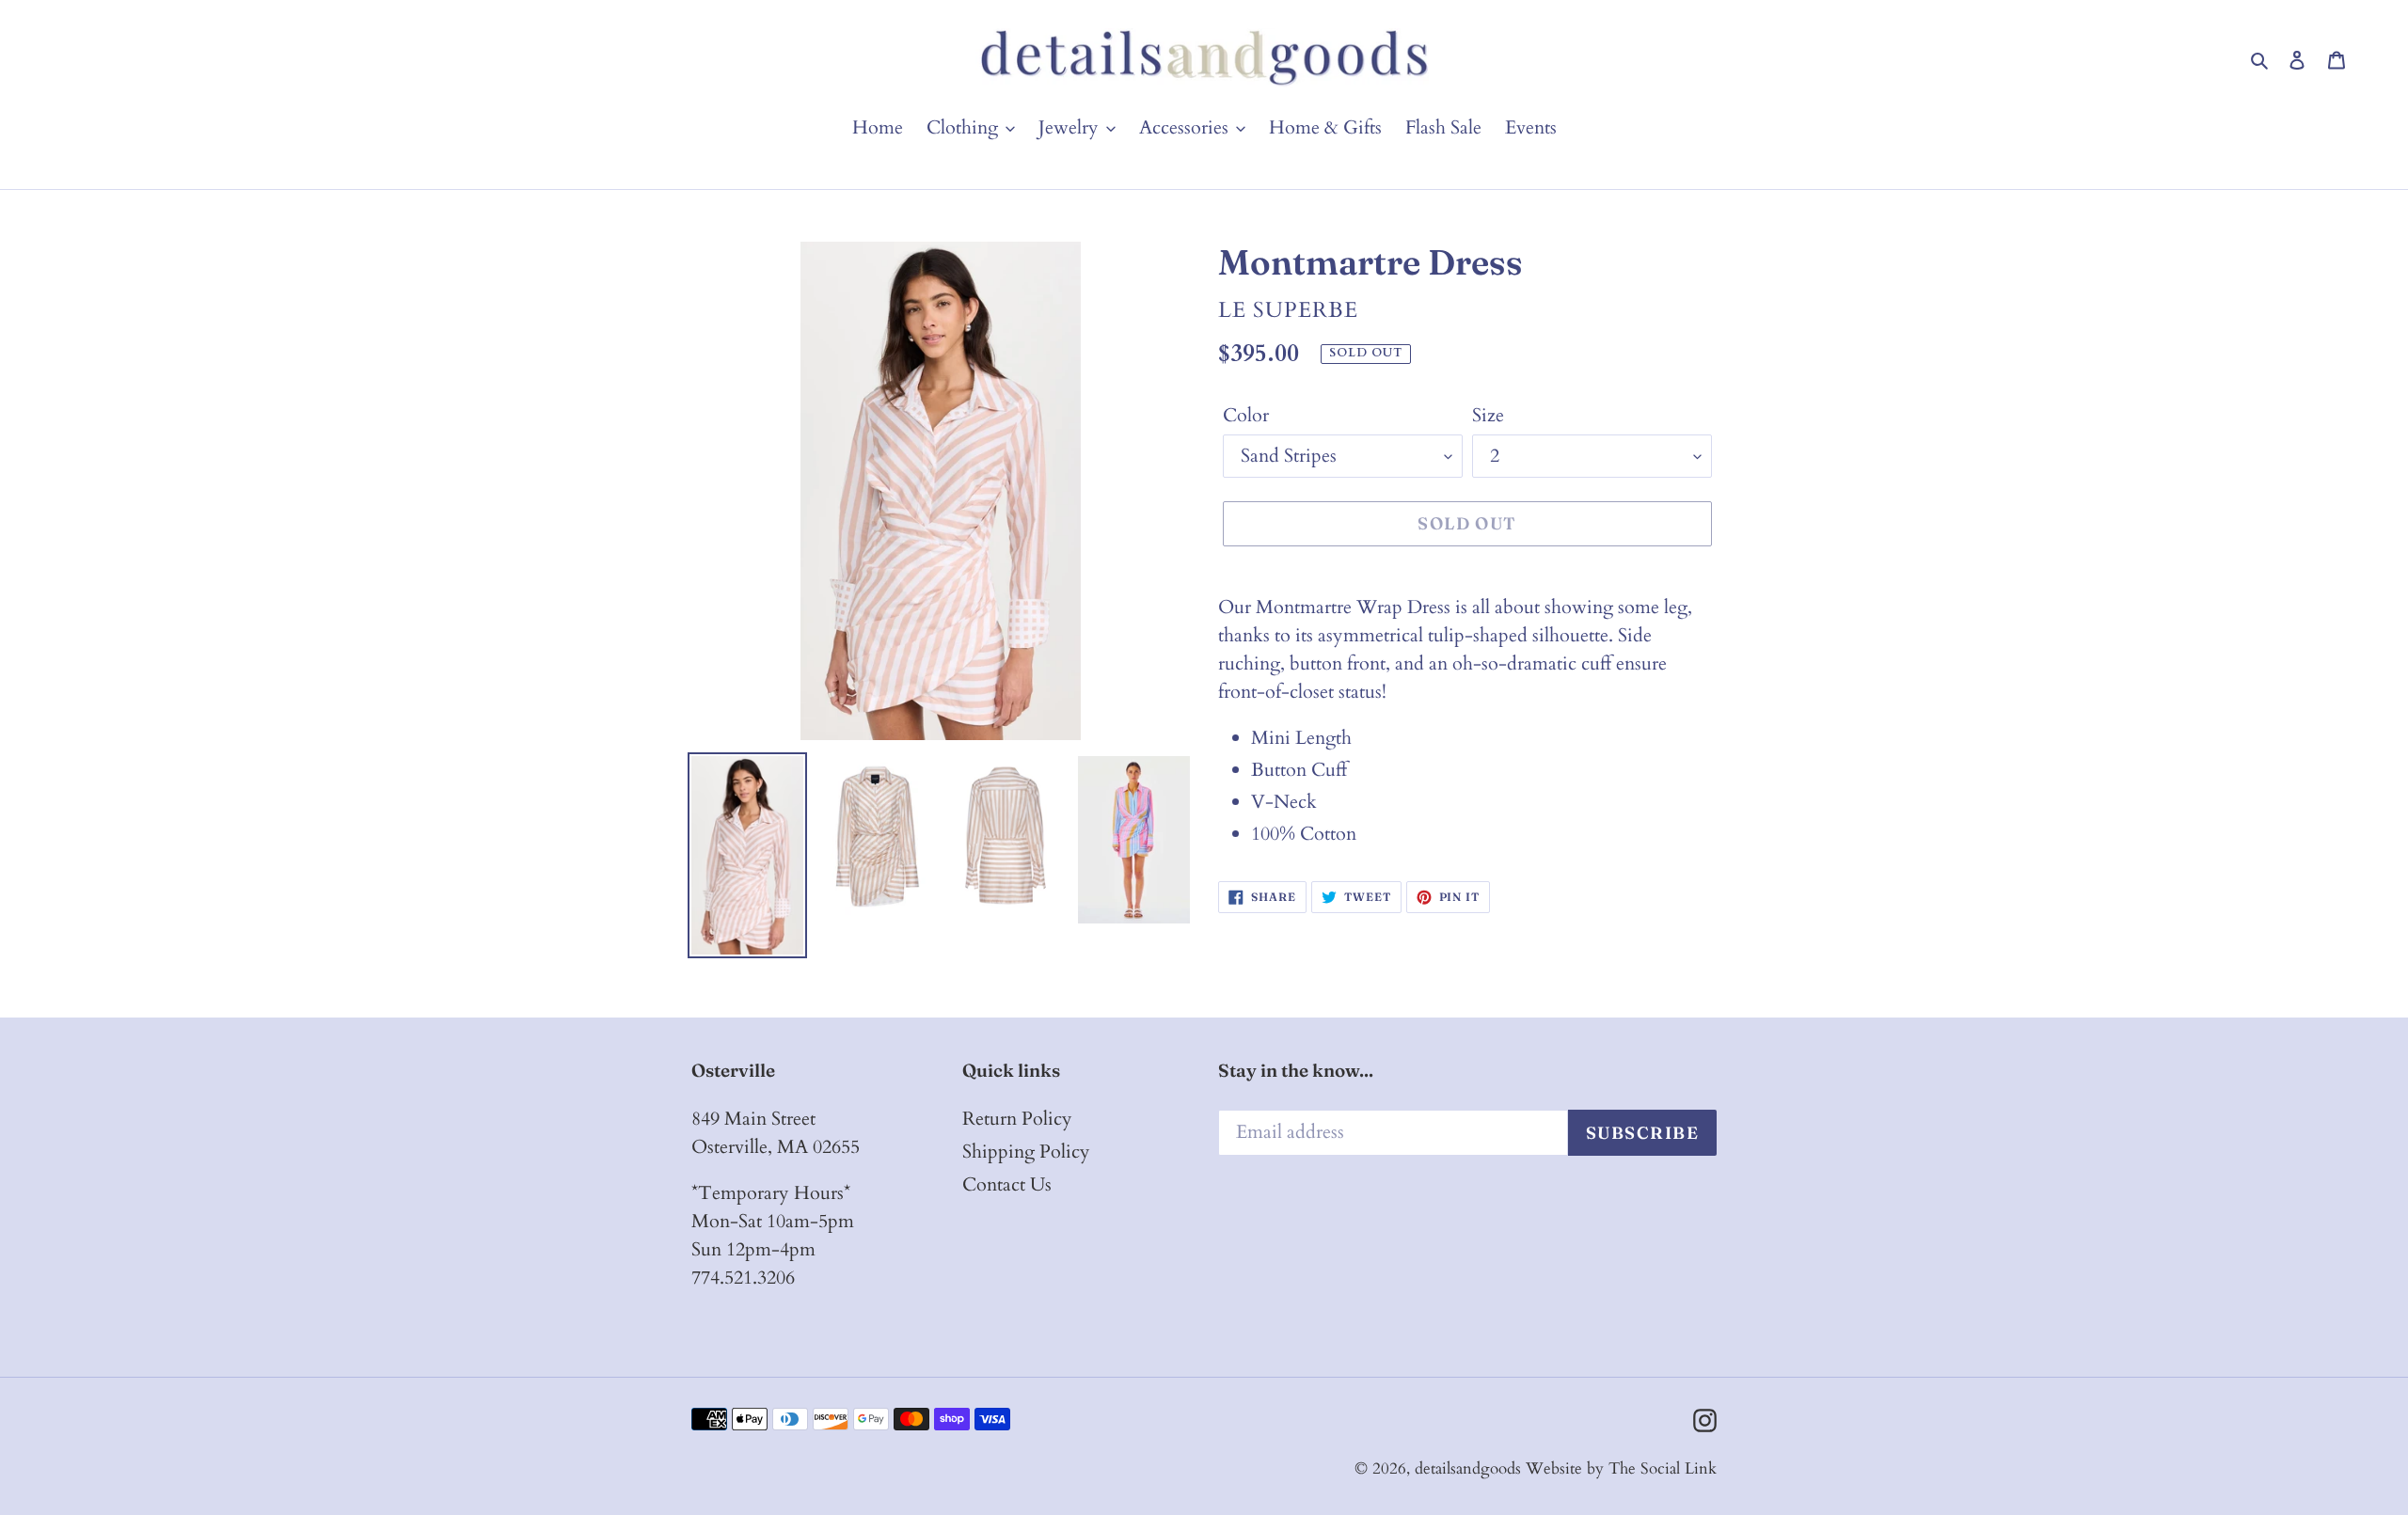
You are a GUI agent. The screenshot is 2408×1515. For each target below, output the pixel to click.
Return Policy (1017, 1119)
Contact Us (1007, 1184)
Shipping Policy (1026, 1152)
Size (1488, 415)
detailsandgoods (1468, 1468)
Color (1246, 415)
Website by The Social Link (1621, 1468)
